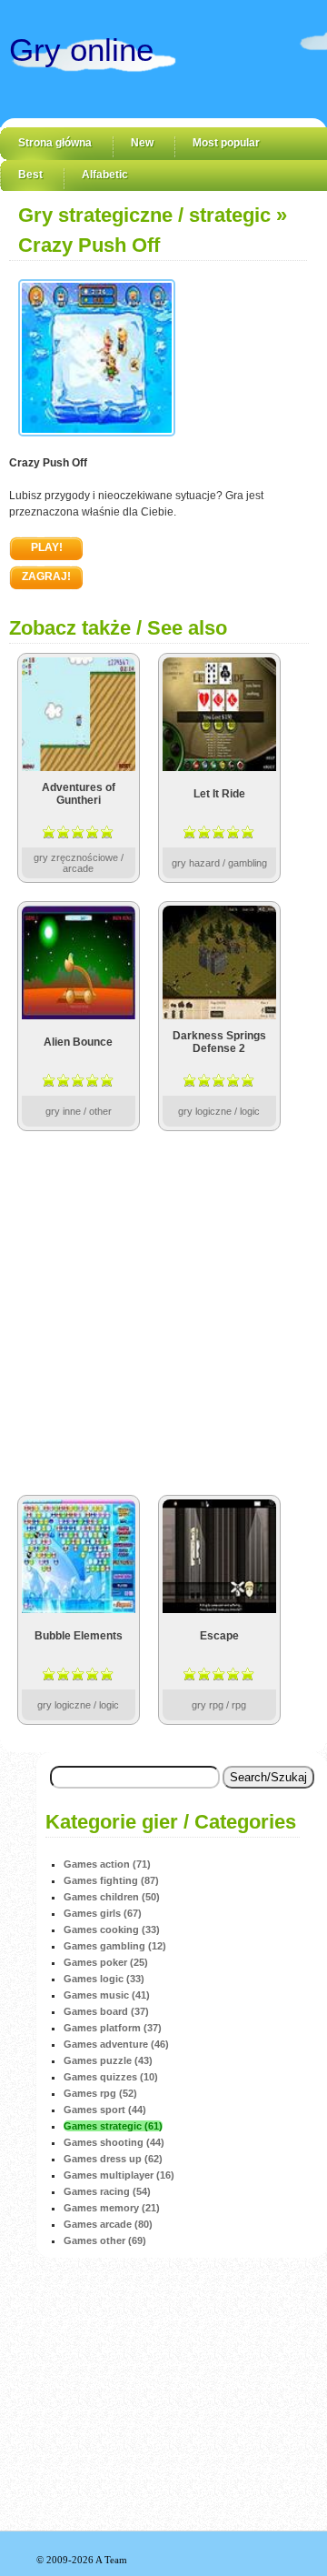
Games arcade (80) (108, 2224)
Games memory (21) (112, 2208)
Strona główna (55, 143)
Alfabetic (105, 175)
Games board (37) (106, 2011)
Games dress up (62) (113, 2159)
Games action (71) (107, 1864)
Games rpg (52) (100, 2093)
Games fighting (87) (111, 1880)
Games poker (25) (106, 1962)
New (142, 143)
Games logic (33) (104, 1979)
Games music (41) (107, 1995)
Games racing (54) (107, 2191)
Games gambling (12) (115, 1946)
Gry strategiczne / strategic (144, 215)
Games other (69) (105, 2240)
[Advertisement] (163, 1313)
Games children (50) (112, 1897)
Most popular (226, 143)
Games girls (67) (103, 1913)
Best (30, 175)
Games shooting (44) (114, 2142)
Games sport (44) (105, 2110)
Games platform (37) (113, 2028)
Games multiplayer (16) (119, 2175)
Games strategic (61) (113, 2126)
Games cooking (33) (112, 1929)
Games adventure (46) (116, 2044)
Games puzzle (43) (108, 2060)
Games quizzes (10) (111, 2077)
